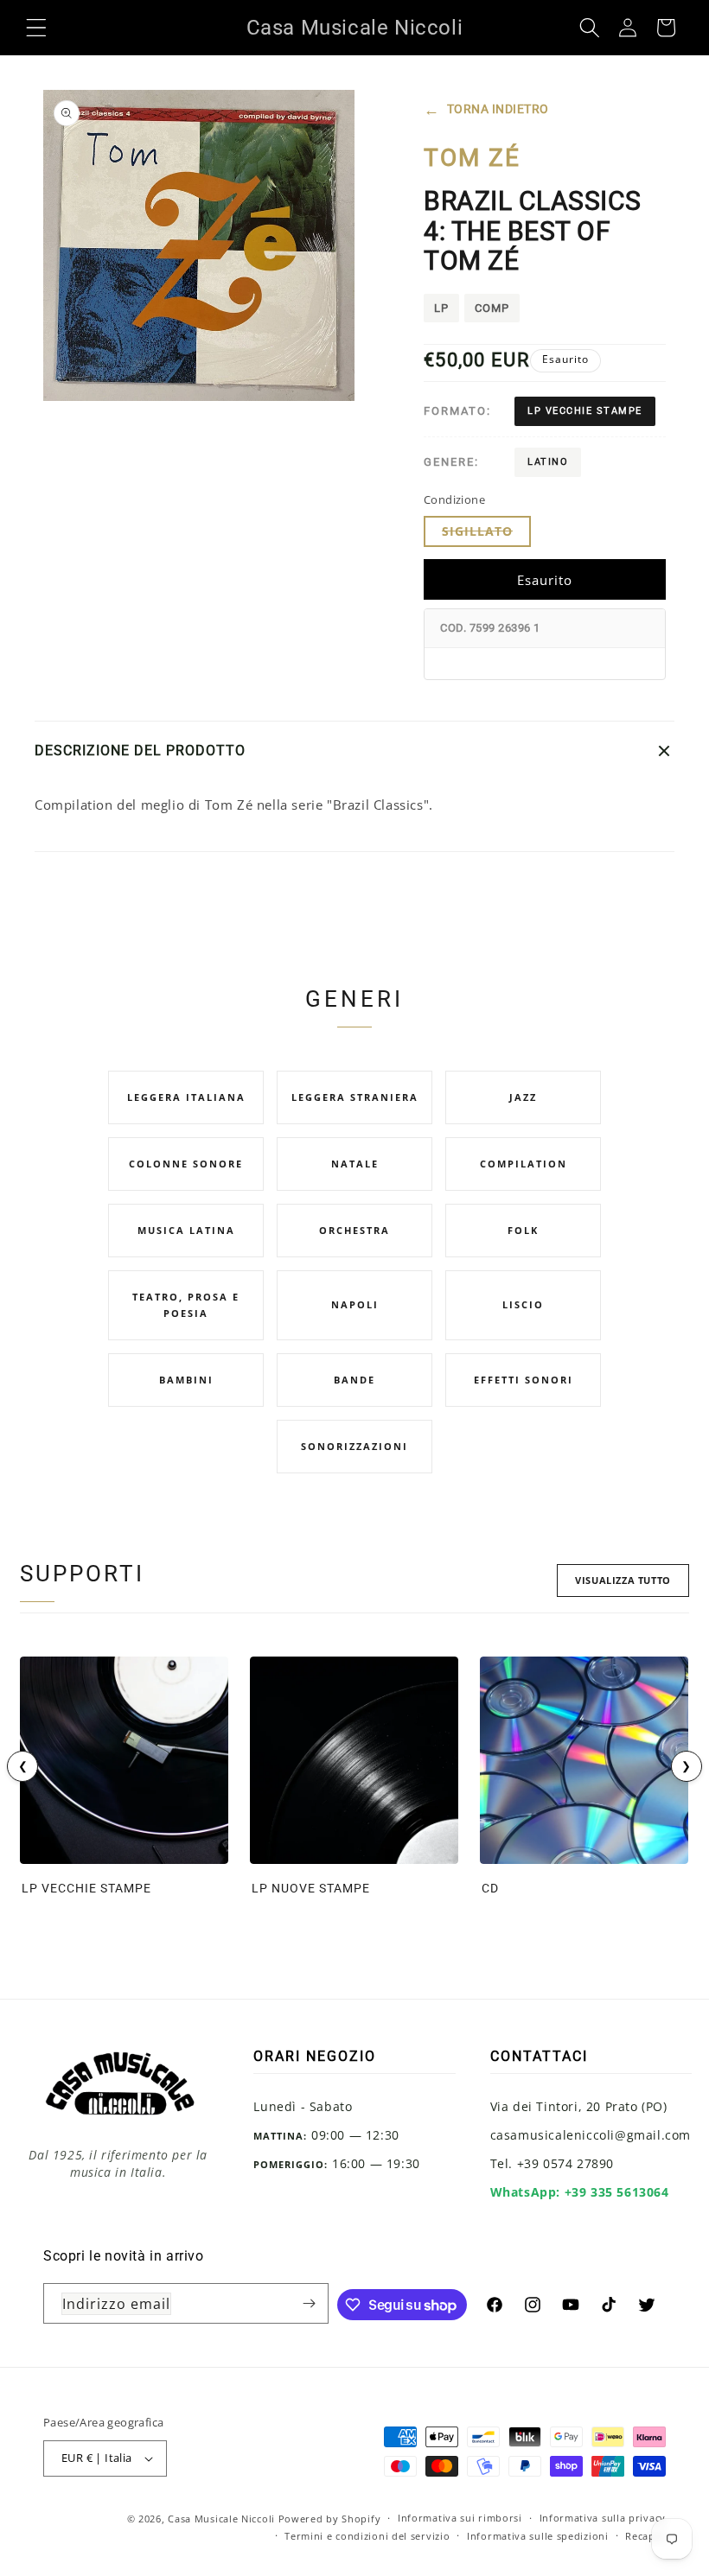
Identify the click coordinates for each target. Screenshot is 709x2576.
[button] (36, 28)
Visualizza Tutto (623, 1580)
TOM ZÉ (472, 158)
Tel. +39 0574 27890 (552, 2163)
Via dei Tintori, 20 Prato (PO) (579, 2106)
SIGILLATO (486, 534)
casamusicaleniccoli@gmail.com (591, 2135)
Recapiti (645, 2536)
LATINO (548, 462)
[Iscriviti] (309, 2303)
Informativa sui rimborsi (460, 2518)
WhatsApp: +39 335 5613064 (580, 2192)
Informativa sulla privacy (603, 2518)
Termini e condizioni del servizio (367, 2536)
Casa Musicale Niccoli (221, 2519)
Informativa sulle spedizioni (538, 2536)
